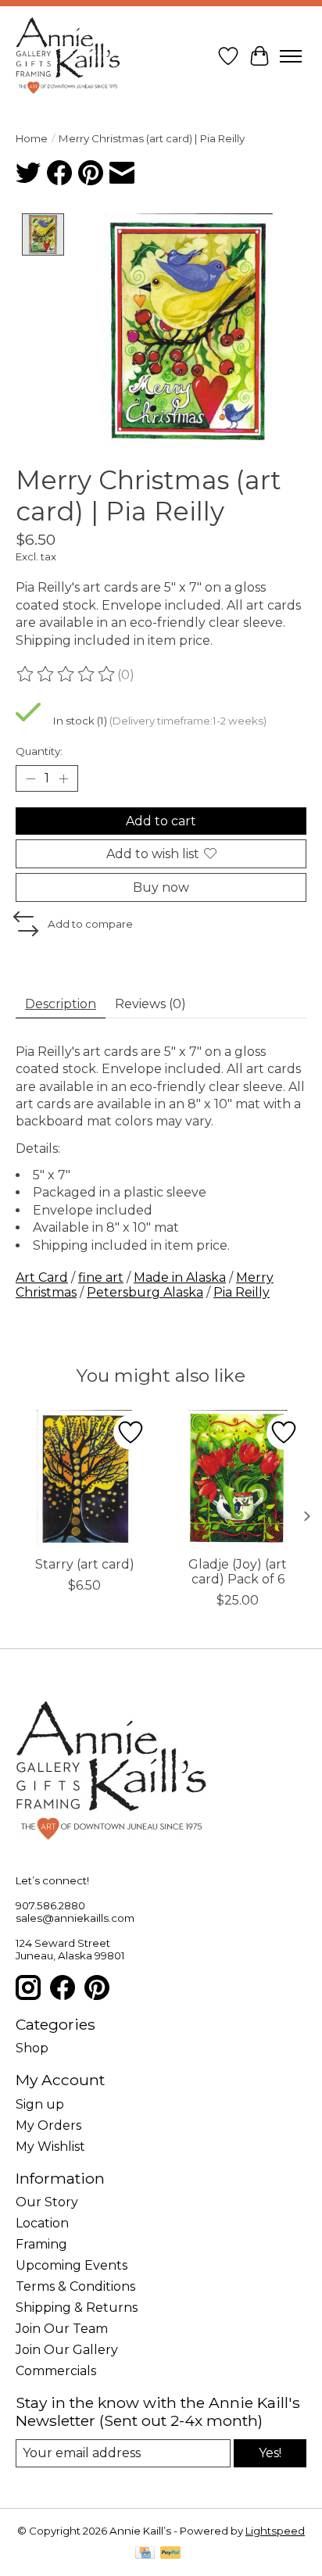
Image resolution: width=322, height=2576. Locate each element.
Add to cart (161, 821)
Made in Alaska (180, 1277)
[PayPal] (170, 2554)
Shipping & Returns (77, 2308)
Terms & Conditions (75, 2286)
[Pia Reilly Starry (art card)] (84, 1479)
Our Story (47, 2202)
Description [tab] (61, 1004)
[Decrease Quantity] (30, 778)
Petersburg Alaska (145, 1292)
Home (32, 138)
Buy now (161, 887)
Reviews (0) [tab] (150, 1004)
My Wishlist (50, 2147)
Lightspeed (275, 2531)
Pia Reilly (241, 1292)
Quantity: (39, 751)
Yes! (270, 2453)
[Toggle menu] (291, 56)
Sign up (40, 2104)
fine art (101, 1277)
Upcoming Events (72, 2265)
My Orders (48, 2125)
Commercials (56, 2371)
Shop (32, 2048)
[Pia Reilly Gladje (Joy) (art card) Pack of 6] (238, 1479)
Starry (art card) (85, 1564)
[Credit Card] (145, 2554)
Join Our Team (62, 2329)
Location (42, 2223)
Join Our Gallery (67, 2350)
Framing (41, 2244)
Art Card (42, 1277)
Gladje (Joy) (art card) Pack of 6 (238, 1572)
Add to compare (90, 924)
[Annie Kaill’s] (68, 56)
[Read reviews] (66, 674)
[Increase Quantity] (63, 778)
